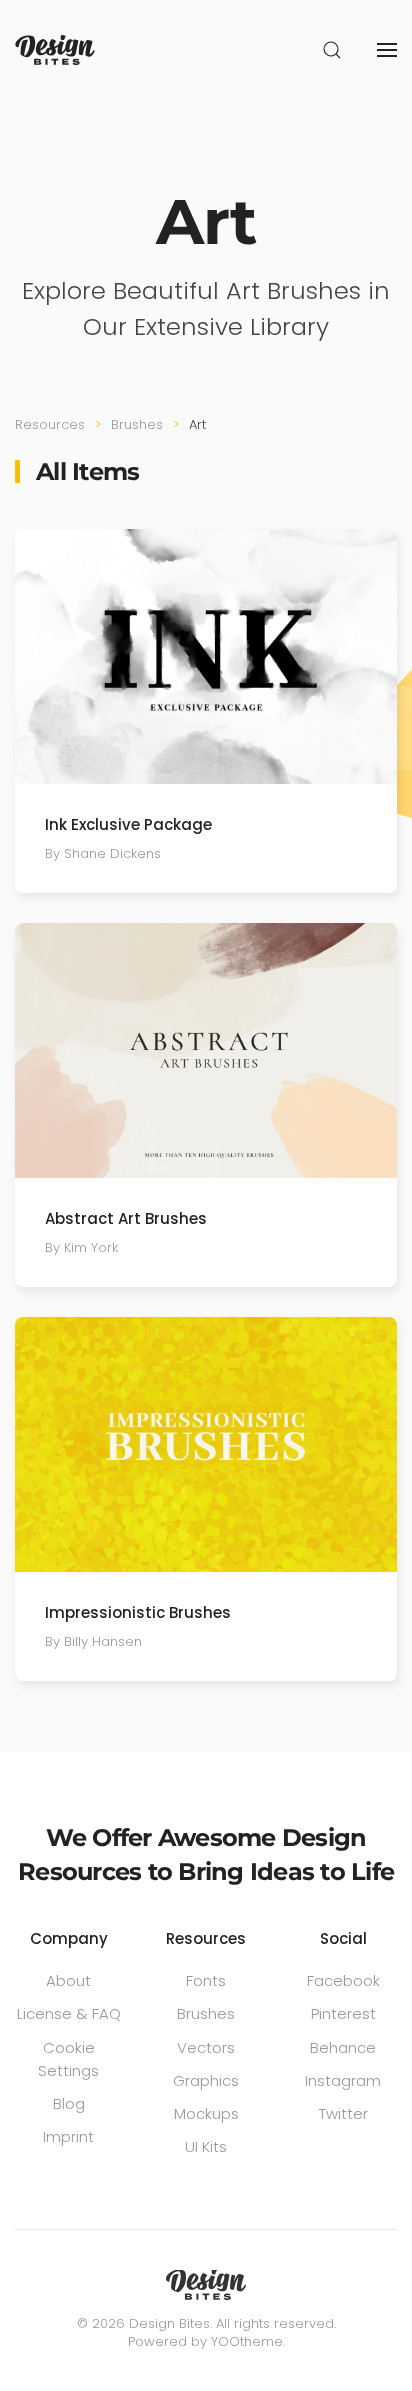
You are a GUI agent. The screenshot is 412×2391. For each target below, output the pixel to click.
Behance (343, 2047)
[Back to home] (55, 50)
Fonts (206, 1980)
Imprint (68, 2136)
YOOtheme (247, 2341)
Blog (69, 2103)
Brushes (206, 2013)
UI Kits (206, 2146)
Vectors (206, 2047)
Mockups (206, 2113)
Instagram (343, 2080)
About (68, 1980)
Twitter (343, 2113)
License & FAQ (69, 2013)
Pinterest (343, 2013)
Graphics (206, 2080)
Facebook (343, 1980)
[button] (332, 50)
